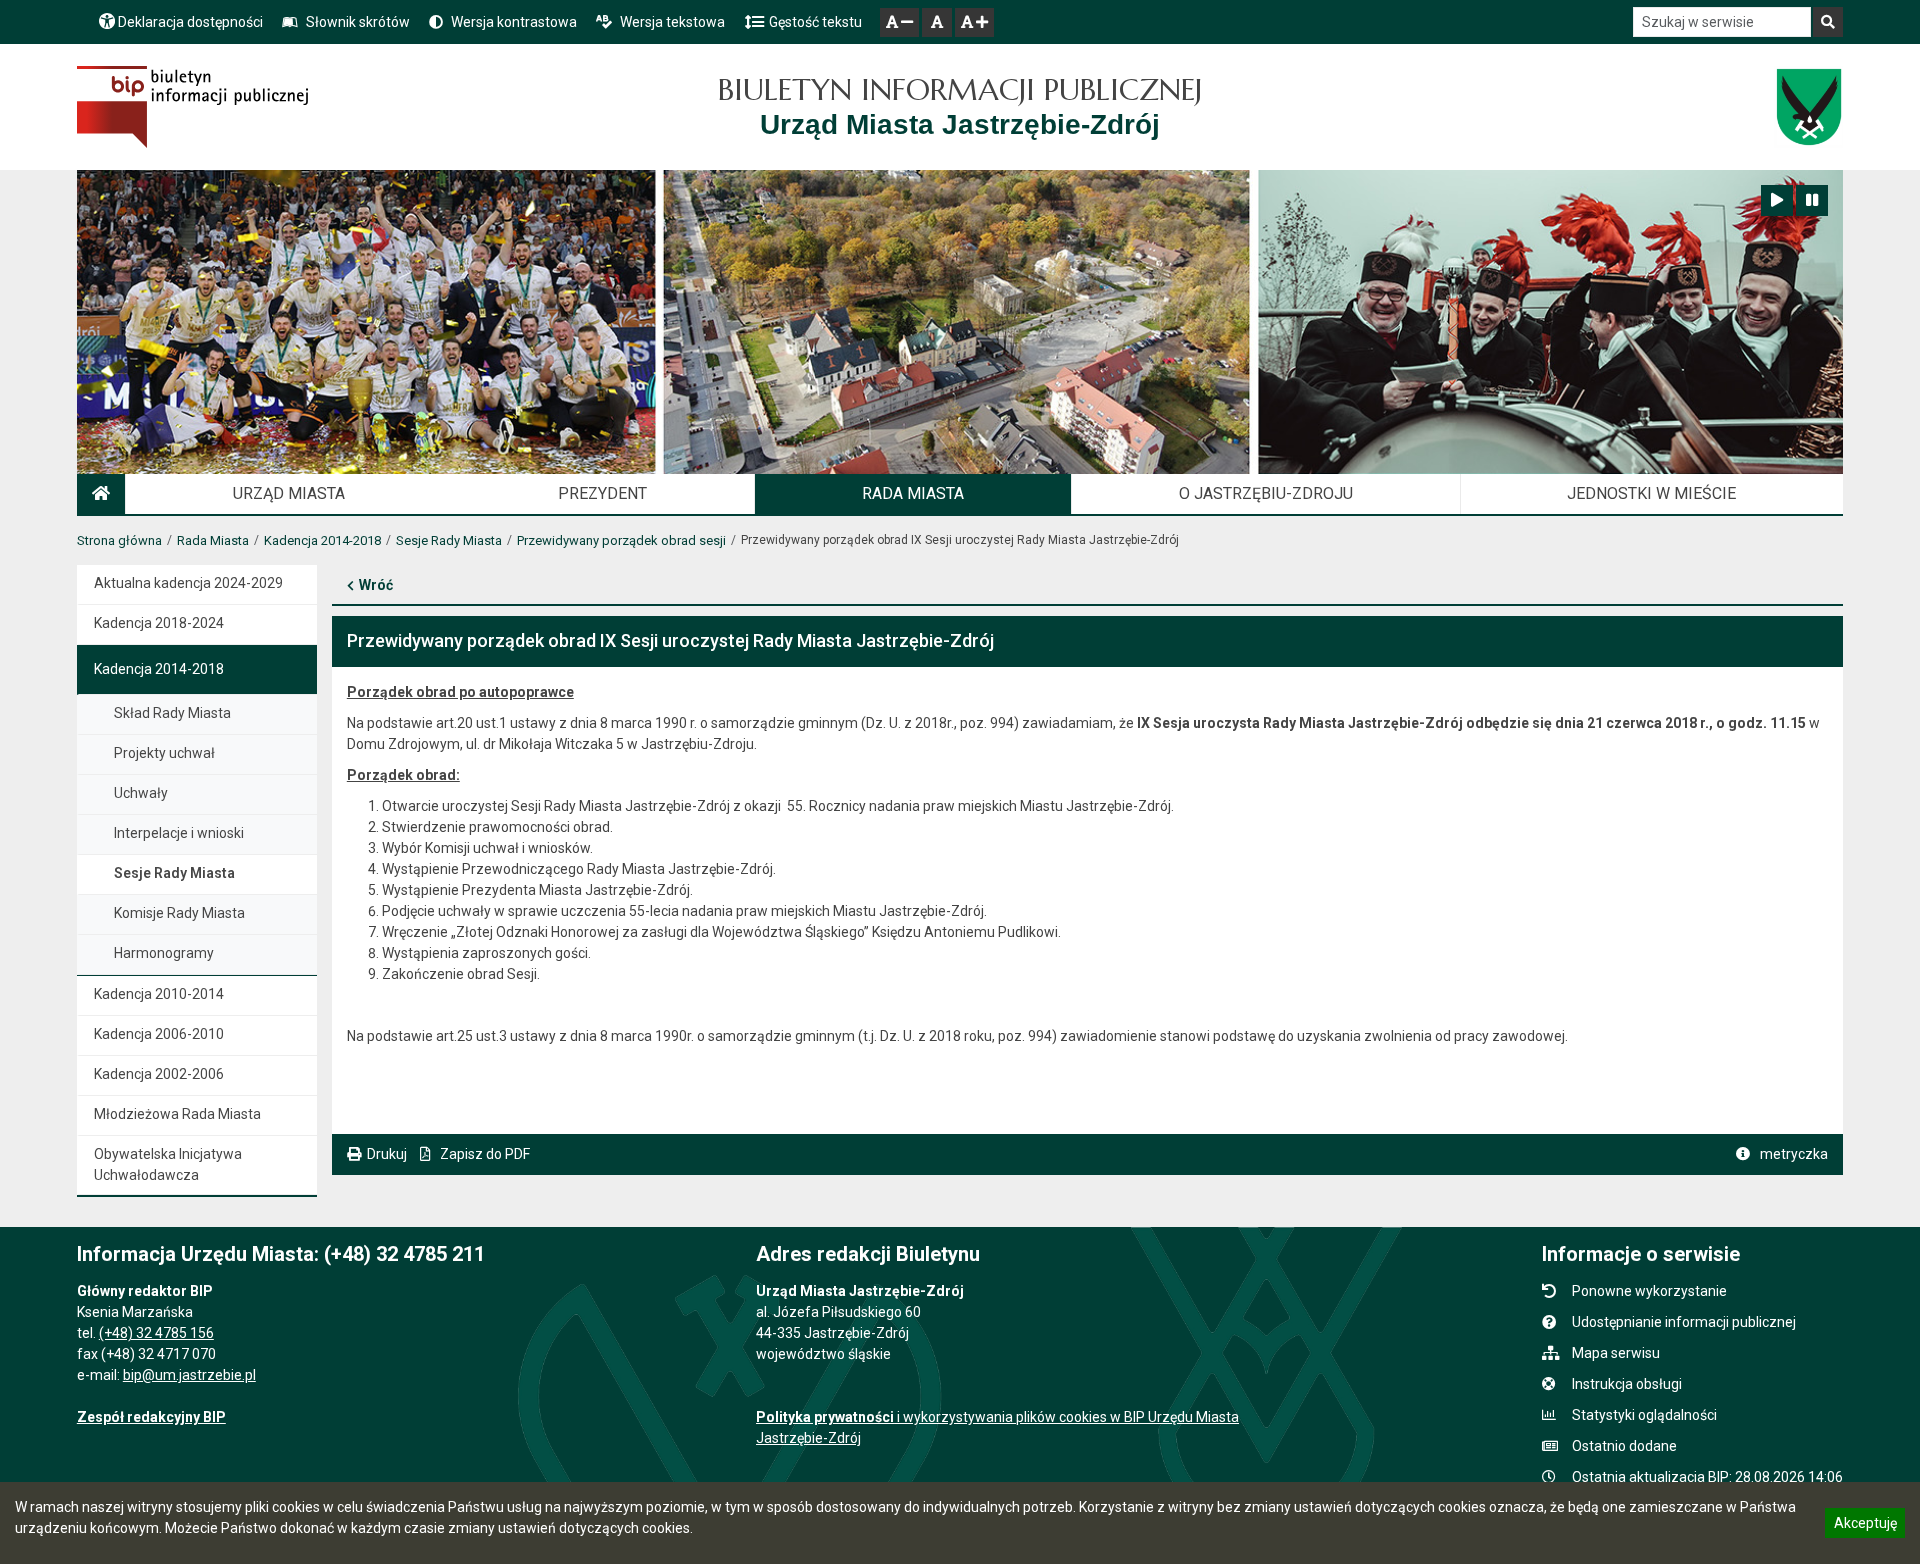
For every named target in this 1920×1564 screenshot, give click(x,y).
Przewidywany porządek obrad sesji (621, 540)
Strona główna (119, 540)
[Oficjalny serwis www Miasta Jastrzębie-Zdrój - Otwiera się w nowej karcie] (1808, 107)
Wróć (376, 585)
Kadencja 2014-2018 (322, 540)
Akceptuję (1865, 1526)
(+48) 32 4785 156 (156, 1333)
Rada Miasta (213, 540)
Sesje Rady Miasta (449, 540)
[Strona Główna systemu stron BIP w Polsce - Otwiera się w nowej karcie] (192, 107)
